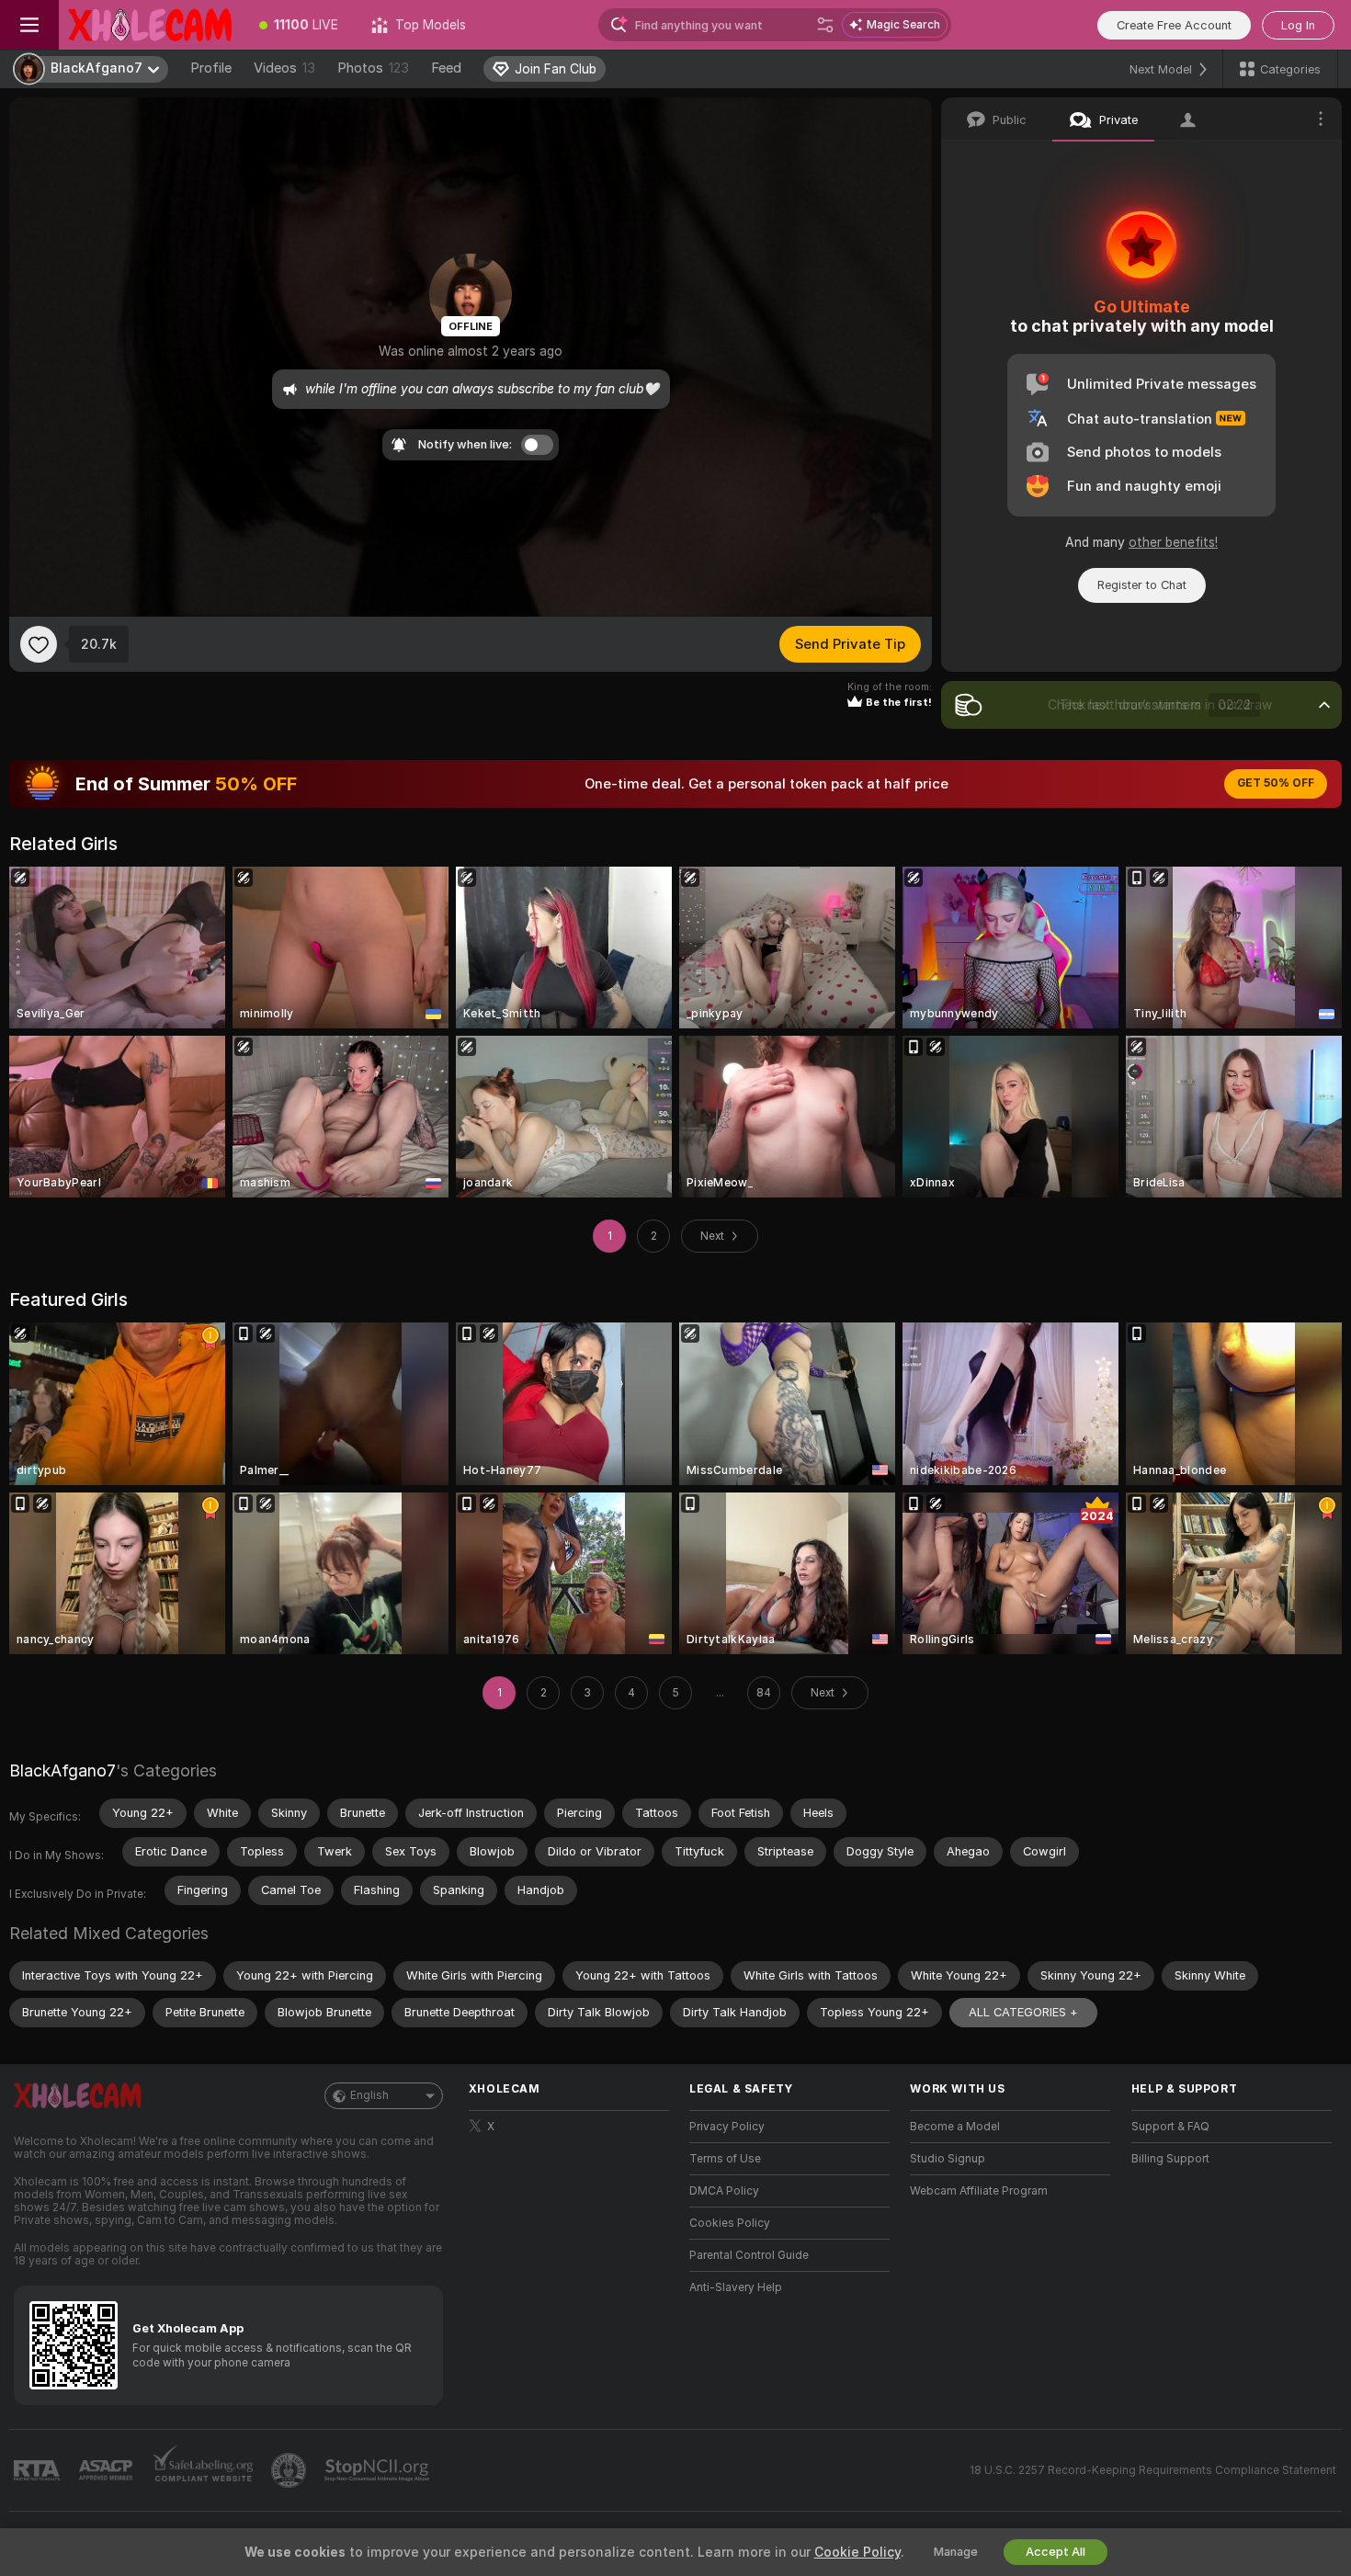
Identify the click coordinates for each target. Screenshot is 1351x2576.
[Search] (825, 25)
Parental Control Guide (749, 2255)
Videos (284, 68)
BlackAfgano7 (62, 1770)
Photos (373, 68)
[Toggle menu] (29, 25)
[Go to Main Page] (151, 25)
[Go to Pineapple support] (290, 2470)
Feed (446, 68)
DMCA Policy (724, 2191)
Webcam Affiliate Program (979, 2191)
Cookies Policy (730, 2223)
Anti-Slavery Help (736, 2287)
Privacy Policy (727, 2127)
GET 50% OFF (1276, 783)
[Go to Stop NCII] (379, 2470)
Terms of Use (725, 2159)
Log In (1298, 25)
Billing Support (1170, 2159)
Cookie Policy (857, 2552)
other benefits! (1173, 542)
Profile (211, 68)
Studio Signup (948, 2159)
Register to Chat (1142, 585)
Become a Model (955, 2127)
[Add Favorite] (39, 644)
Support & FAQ (1170, 2127)
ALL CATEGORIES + (1023, 2012)
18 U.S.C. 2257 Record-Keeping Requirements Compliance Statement (1153, 2470)
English (369, 2095)
